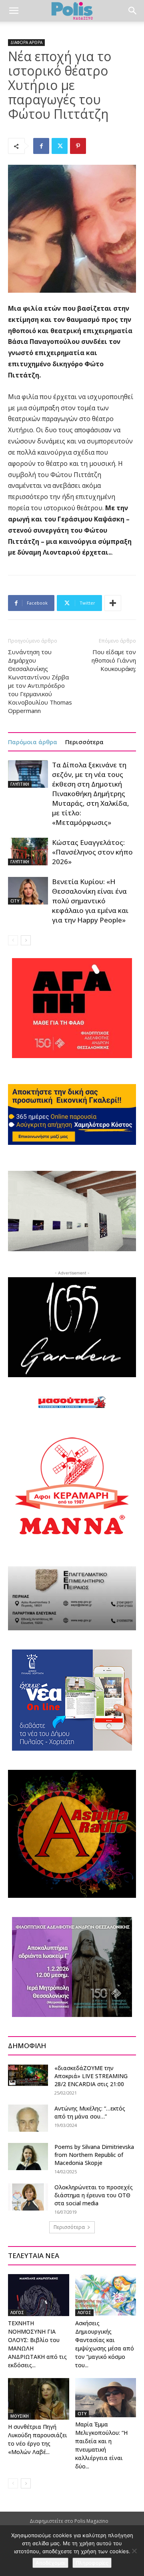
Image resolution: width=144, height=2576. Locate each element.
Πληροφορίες (92, 2563)
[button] (14, 11)
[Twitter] (60, 146)
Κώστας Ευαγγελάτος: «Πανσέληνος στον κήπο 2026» (92, 852)
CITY (15, 901)
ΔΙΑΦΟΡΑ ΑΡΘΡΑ (26, 42)
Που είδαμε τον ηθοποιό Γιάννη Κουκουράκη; (114, 660)
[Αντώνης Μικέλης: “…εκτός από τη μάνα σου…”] (28, 2118)
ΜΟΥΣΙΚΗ (20, 2416)
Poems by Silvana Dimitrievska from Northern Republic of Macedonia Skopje (94, 2155)
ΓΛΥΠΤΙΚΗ (20, 784)
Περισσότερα (84, 742)
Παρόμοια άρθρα (33, 742)
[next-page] (26, 940)
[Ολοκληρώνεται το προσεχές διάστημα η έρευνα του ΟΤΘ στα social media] (28, 2197)
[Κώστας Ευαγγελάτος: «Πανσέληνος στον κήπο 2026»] (28, 852)
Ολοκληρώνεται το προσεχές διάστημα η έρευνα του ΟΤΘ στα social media (94, 2195)
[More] (113, 603)
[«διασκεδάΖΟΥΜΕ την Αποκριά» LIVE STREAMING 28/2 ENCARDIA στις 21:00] (28, 2075)
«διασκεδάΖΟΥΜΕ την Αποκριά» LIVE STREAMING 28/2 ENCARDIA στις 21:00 (91, 2076)
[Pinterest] (78, 146)
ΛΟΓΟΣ (17, 2312)
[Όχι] (134, 2551)
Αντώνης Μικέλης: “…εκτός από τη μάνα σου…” (90, 2112)
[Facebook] (41, 146)
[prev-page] (13, 940)
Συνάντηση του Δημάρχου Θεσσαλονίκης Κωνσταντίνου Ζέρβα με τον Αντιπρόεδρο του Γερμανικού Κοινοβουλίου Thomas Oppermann (40, 681)
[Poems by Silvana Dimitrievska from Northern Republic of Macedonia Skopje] (28, 2157)
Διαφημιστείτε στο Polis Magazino (69, 2521)
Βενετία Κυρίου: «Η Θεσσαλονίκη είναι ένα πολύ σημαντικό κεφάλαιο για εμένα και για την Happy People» (90, 901)
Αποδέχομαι (50, 2563)
